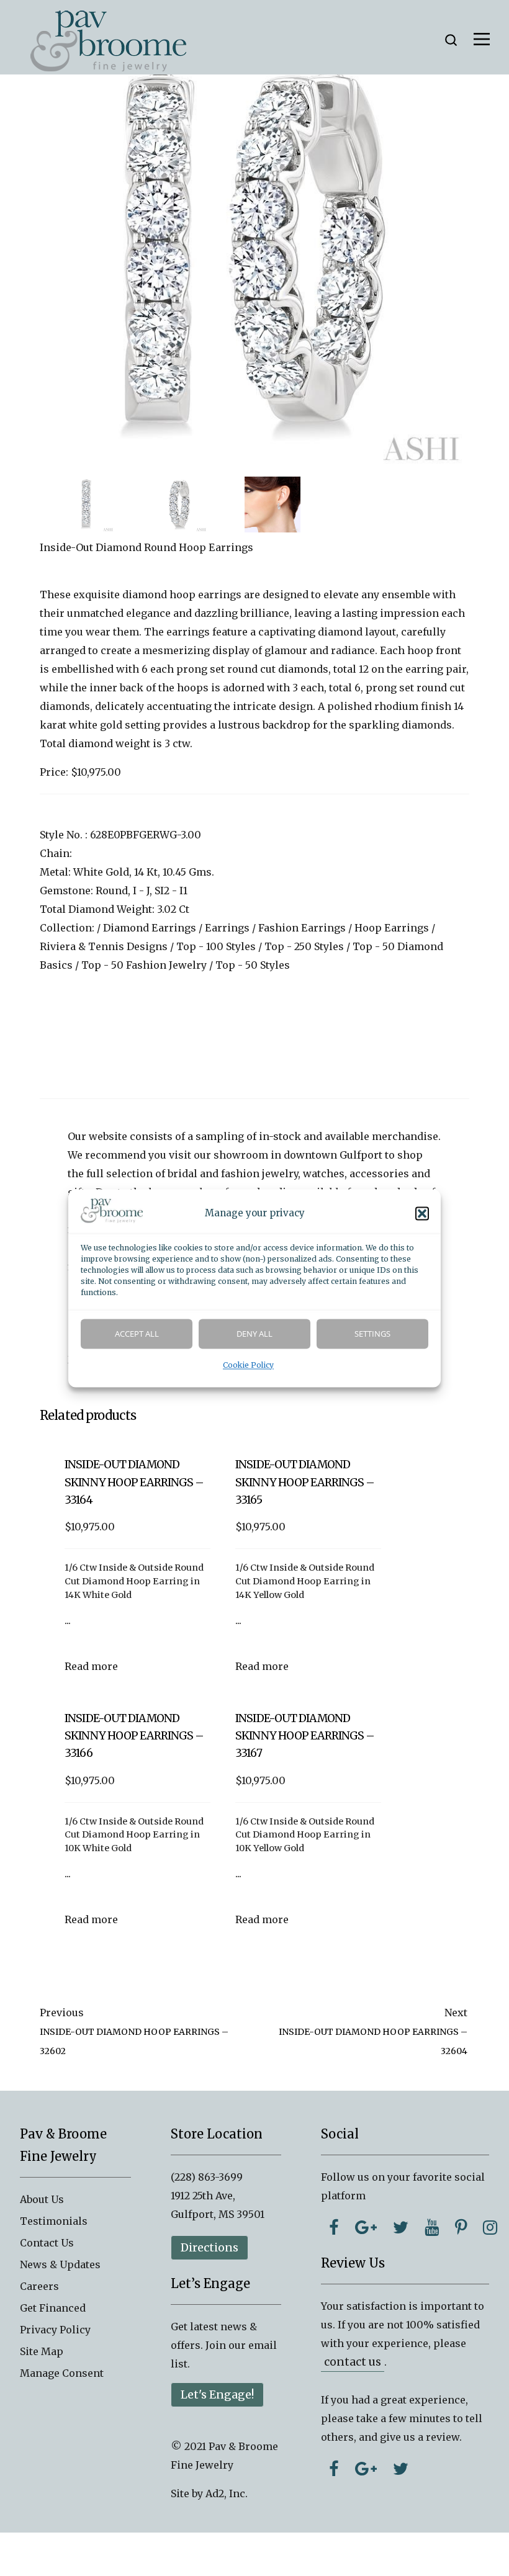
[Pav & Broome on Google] (366, 2227)
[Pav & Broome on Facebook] (334, 2227)
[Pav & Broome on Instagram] (490, 2227)
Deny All (254, 1334)
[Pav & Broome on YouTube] (432, 2227)
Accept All (137, 1334)
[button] (422, 1213)
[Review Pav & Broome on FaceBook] (334, 2469)
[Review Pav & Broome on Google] (366, 2469)
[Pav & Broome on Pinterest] (461, 2227)
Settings (372, 1334)
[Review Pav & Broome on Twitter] (401, 2469)
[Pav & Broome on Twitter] (401, 2227)
